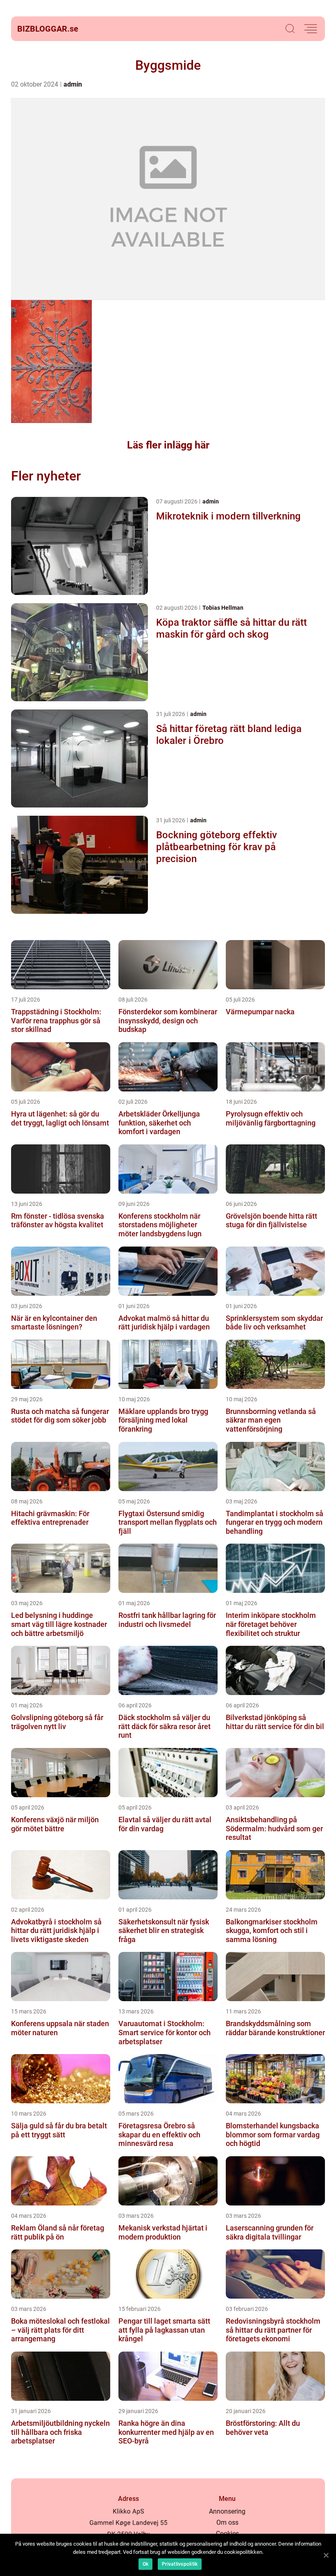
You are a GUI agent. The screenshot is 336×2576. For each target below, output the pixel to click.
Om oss (227, 2522)
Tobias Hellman (223, 608)
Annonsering (227, 2511)
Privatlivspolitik (180, 2564)
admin (73, 84)
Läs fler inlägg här (168, 445)
